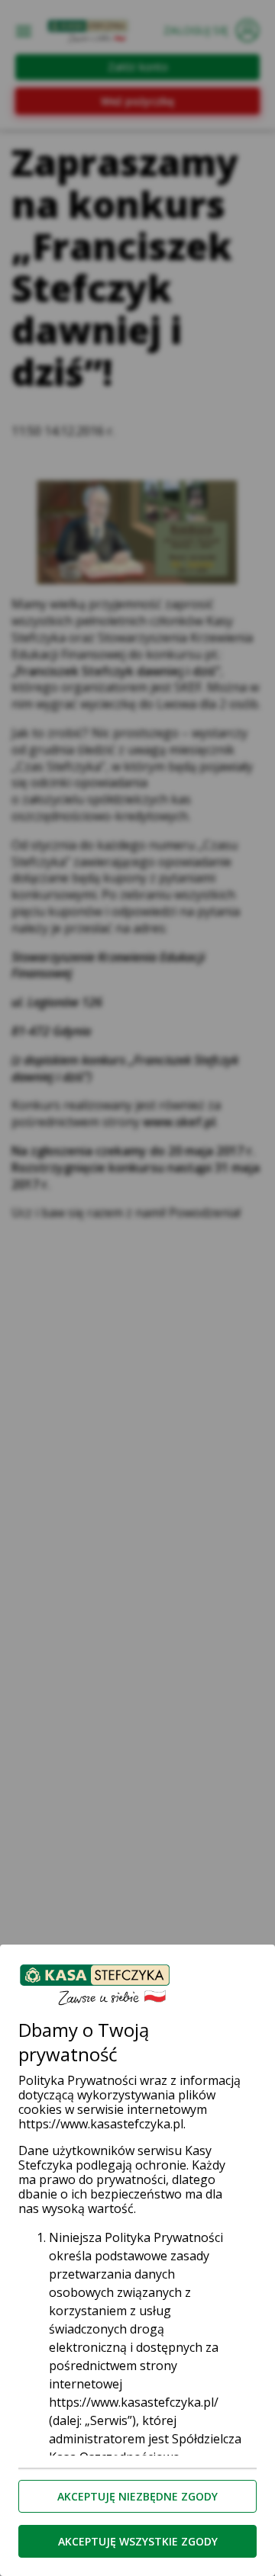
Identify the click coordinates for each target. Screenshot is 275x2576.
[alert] (137, 1288)
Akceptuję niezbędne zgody (137, 2496)
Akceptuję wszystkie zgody (138, 2541)
